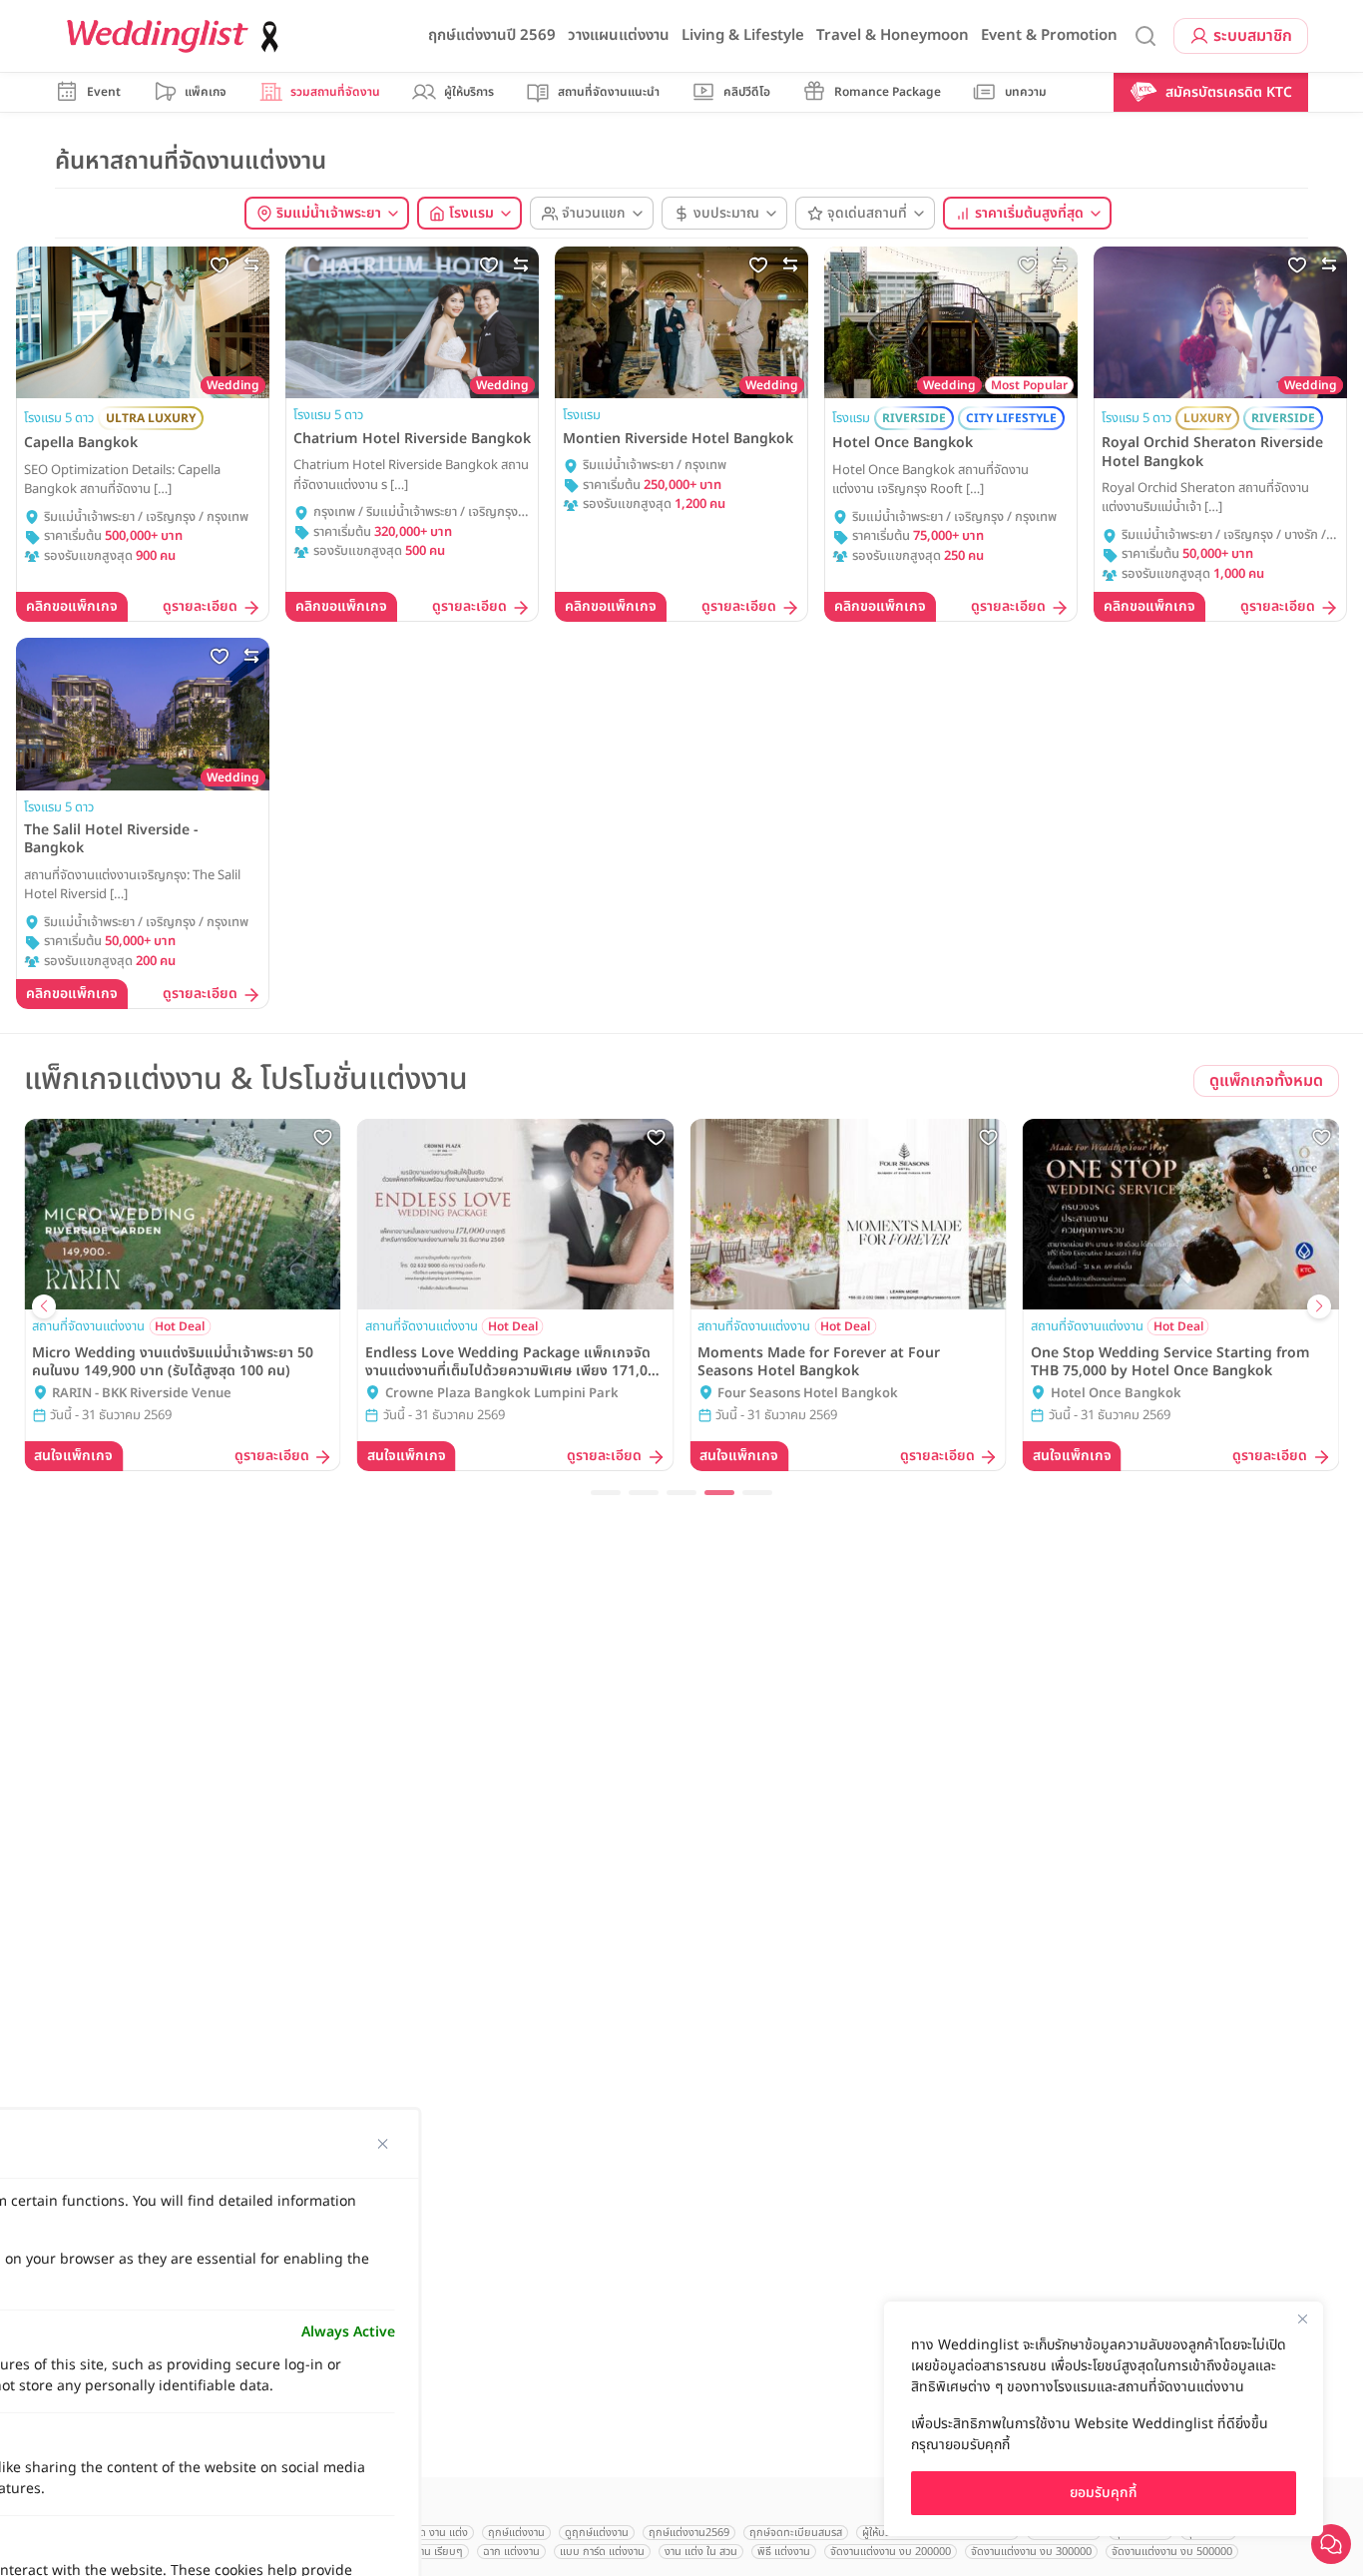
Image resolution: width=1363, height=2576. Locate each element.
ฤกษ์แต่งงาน (516, 2533)
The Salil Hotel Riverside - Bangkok (111, 839)
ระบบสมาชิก (1253, 36)
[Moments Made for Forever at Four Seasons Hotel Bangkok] (848, 1214)
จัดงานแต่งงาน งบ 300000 (1031, 2552)
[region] (1104, 2419)
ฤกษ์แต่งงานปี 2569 (492, 35)
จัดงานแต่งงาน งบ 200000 (891, 2552)
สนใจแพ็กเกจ (73, 1456)
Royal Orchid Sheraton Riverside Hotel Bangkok (1212, 452)
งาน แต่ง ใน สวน (701, 2552)
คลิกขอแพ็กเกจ (72, 606)
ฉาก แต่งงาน (511, 2552)
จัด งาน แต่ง (441, 2533)
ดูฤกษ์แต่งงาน (597, 2533)
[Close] (1302, 2318)
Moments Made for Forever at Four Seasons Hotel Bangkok (819, 1362)
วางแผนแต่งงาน (619, 35)
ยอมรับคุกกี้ (1104, 2493)
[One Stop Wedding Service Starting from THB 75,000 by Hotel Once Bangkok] (1181, 1214)
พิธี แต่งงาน (784, 2552)
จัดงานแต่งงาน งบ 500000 (1172, 2552)
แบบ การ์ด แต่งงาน (602, 2552)
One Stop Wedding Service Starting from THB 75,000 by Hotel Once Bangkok (1170, 1362)
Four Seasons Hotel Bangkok (808, 1394)
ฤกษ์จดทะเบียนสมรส (796, 2533)
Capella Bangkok (81, 443)
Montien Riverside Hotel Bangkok (678, 439)
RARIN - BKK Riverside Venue (142, 1394)
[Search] (1145, 36)
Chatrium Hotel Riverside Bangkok (412, 439)
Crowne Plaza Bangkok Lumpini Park (502, 1394)
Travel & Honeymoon (893, 35)
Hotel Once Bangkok (903, 443)
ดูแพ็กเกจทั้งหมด (1266, 1081)
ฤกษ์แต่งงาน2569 (689, 2533)
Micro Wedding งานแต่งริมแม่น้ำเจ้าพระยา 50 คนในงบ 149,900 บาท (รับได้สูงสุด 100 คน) (173, 1362)
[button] (606, 1493)
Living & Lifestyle (743, 35)
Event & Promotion (1049, 35)
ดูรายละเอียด (200, 607)
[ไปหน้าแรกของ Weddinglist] (177, 36)
